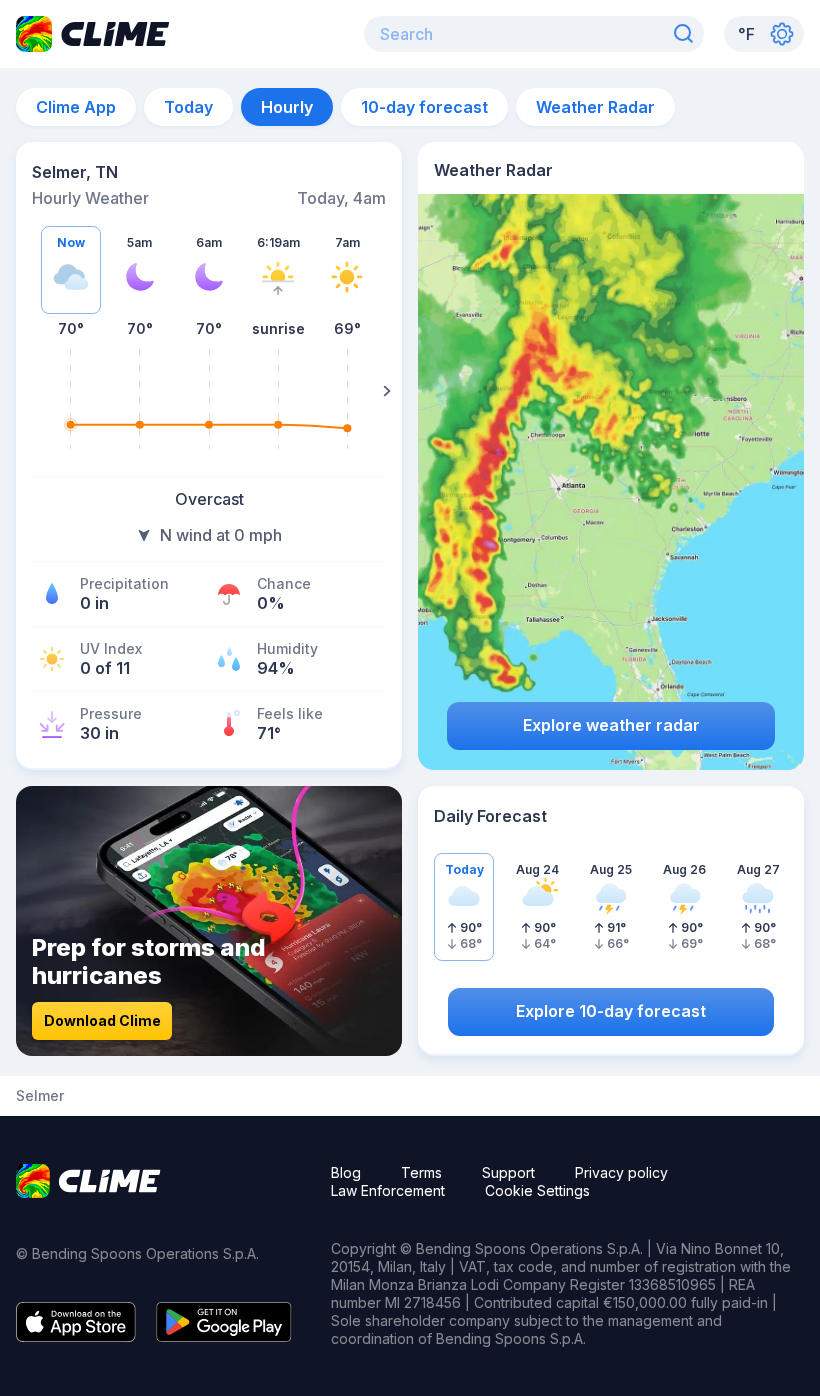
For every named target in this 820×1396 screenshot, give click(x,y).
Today (188, 107)
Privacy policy (621, 1172)
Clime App (76, 107)
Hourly (287, 107)
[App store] (76, 1336)
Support (508, 1172)
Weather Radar (595, 107)
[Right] (387, 391)
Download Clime (102, 1020)
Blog (346, 1172)
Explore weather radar (611, 725)
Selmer (40, 1096)
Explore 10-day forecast (611, 1011)
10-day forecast (424, 107)
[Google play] (224, 1336)
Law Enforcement (388, 1190)
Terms (421, 1172)
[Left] (31, 391)
